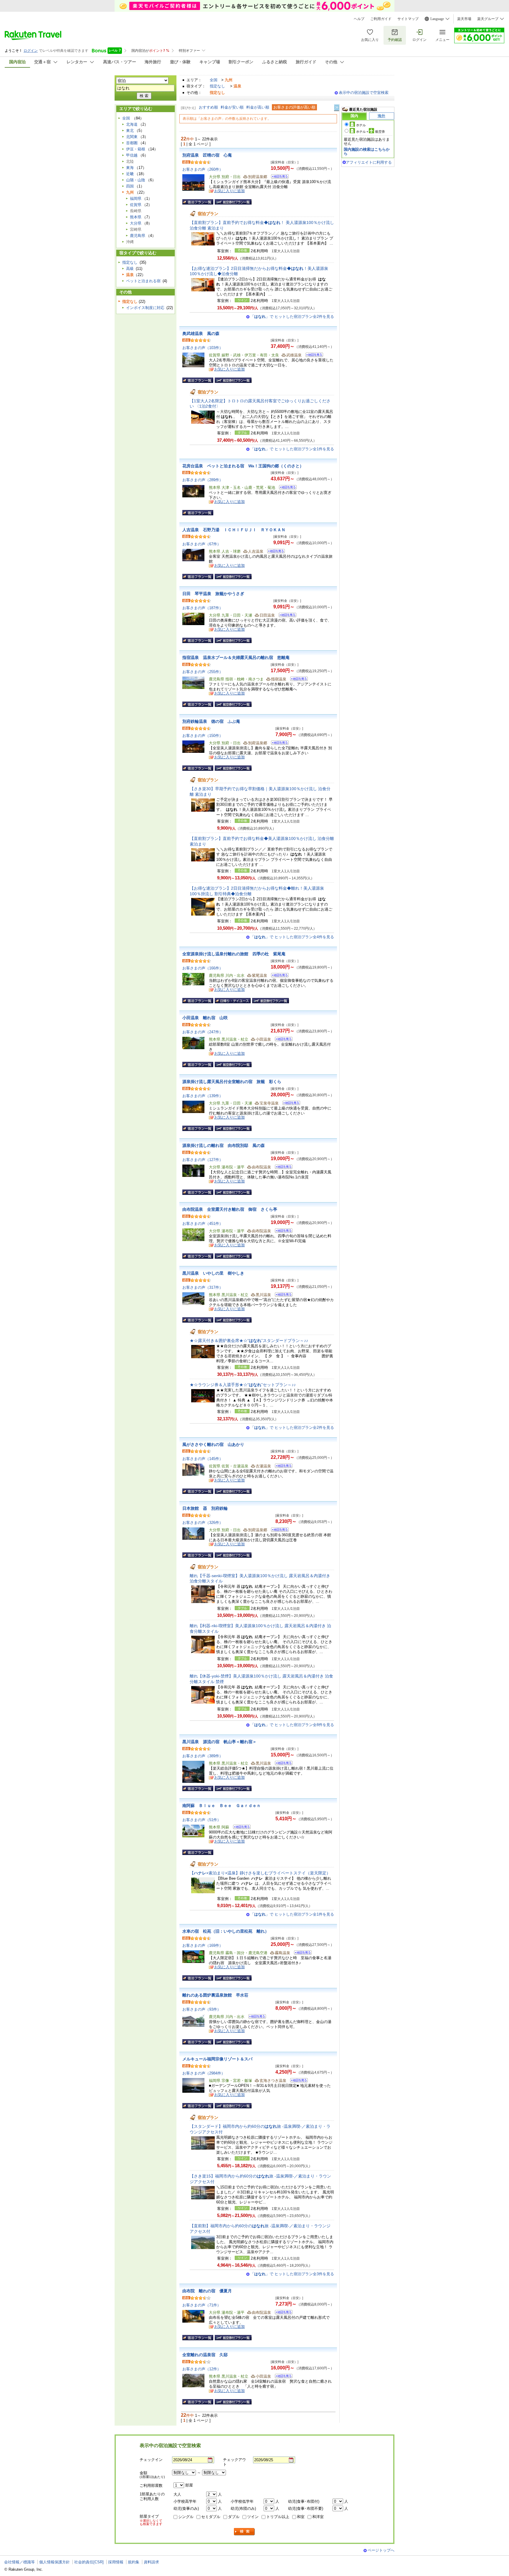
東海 (130, 168)
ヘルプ (359, 19)
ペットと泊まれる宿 (143, 281)
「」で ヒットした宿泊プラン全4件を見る (292, 937)
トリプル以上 (278, 2517)
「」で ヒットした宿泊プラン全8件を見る (292, 1725)
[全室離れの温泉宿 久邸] (282, 2377)
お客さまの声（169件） (203, 1945)
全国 (214, 80)
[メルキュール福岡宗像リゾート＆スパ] (297, 2081)
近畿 (130, 174)
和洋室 (318, 2517)
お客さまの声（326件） (203, 1523)
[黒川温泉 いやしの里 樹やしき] (282, 1295)
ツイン (253, 2517)
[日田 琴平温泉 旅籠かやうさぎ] (286, 616)
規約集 (134, 2562)
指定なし (217, 86)
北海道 (132, 124)
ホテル (361, 125)
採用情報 (116, 2562)
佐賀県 (136, 205)
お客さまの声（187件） (203, 608)
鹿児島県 (138, 236)
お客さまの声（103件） (203, 348)
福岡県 (136, 199)
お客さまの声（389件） (203, 1756)
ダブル (234, 2517)
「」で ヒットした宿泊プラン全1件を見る (292, 449)
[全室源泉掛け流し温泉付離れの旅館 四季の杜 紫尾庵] (278, 976)
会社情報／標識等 (19, 2562)
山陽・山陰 (136, 180)
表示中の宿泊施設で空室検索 (364, 93)
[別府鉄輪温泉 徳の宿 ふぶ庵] (278, 744)
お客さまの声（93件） (202, 2009)
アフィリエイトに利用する (369, 162)
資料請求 (151, 2562)
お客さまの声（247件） (203, 1032)
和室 (301, 2517)
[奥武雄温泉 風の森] (312, 356)
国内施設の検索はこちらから (367, 151)
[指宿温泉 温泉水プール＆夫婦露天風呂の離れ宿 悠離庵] (297, 680)
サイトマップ (408, 19)
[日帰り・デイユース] (233, 1001)
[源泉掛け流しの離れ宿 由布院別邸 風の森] (282, 1168)
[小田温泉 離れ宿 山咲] (282, 1040)
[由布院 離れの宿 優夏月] (282, 2313)
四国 (130, 186)
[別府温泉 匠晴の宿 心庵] (278, 177)
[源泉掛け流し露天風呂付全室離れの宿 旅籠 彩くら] (289, 1104)
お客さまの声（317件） (203, 1287)
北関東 (132, 137)
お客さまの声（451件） (203, 1224)
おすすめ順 (208, 107)
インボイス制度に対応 (145, 308)
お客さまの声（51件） (202, 1820)
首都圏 (132, 143)
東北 (130, 131)
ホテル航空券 (371, 132)
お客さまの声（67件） (202, 544)
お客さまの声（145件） (203, 1459)
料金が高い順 (258, 107)
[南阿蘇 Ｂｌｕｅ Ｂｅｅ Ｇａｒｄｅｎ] (240, 1828)
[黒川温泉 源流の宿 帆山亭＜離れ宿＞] (282, 1764)
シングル (186, 2517)
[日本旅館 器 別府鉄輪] (278, 1531)
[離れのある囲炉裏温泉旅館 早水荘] (255, 2017)
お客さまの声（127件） (203, 1160)
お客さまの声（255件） (203, 672)
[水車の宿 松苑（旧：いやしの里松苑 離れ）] (301, 1953)
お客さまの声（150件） (203, 736)
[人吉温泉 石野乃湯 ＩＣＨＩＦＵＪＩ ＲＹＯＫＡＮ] (274, 552)
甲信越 (132, 155)
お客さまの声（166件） (203, 968)
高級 (130, 269)
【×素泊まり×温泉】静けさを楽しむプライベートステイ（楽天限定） (260, 1873)
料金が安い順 (232, 107)
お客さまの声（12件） (202, 2369)
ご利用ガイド (381, 19)
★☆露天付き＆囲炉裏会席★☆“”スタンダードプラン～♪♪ (249, 1341)
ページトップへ (381, 2550)
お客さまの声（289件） (203, 480)
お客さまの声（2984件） (204, 2073)
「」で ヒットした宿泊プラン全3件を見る (292, 2274)
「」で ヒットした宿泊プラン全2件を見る (292, 317)
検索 (244, 2532)
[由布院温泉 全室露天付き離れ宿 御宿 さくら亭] (282, 1231)
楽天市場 (464, 19)
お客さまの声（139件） (203, 1096)
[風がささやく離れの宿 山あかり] (282, 1467)
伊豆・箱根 (136, 149)
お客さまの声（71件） (202, 2305)
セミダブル (211, 2517)
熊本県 (136, 217)
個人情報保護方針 (54, 2562)
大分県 (136, 223)
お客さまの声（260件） (203, 169)
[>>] (337, 108)
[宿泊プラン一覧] (198, 202)
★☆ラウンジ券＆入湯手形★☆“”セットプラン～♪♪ (243, 1385)
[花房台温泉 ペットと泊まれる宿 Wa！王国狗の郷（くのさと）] (286, 488)
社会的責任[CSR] (89, 2562)
